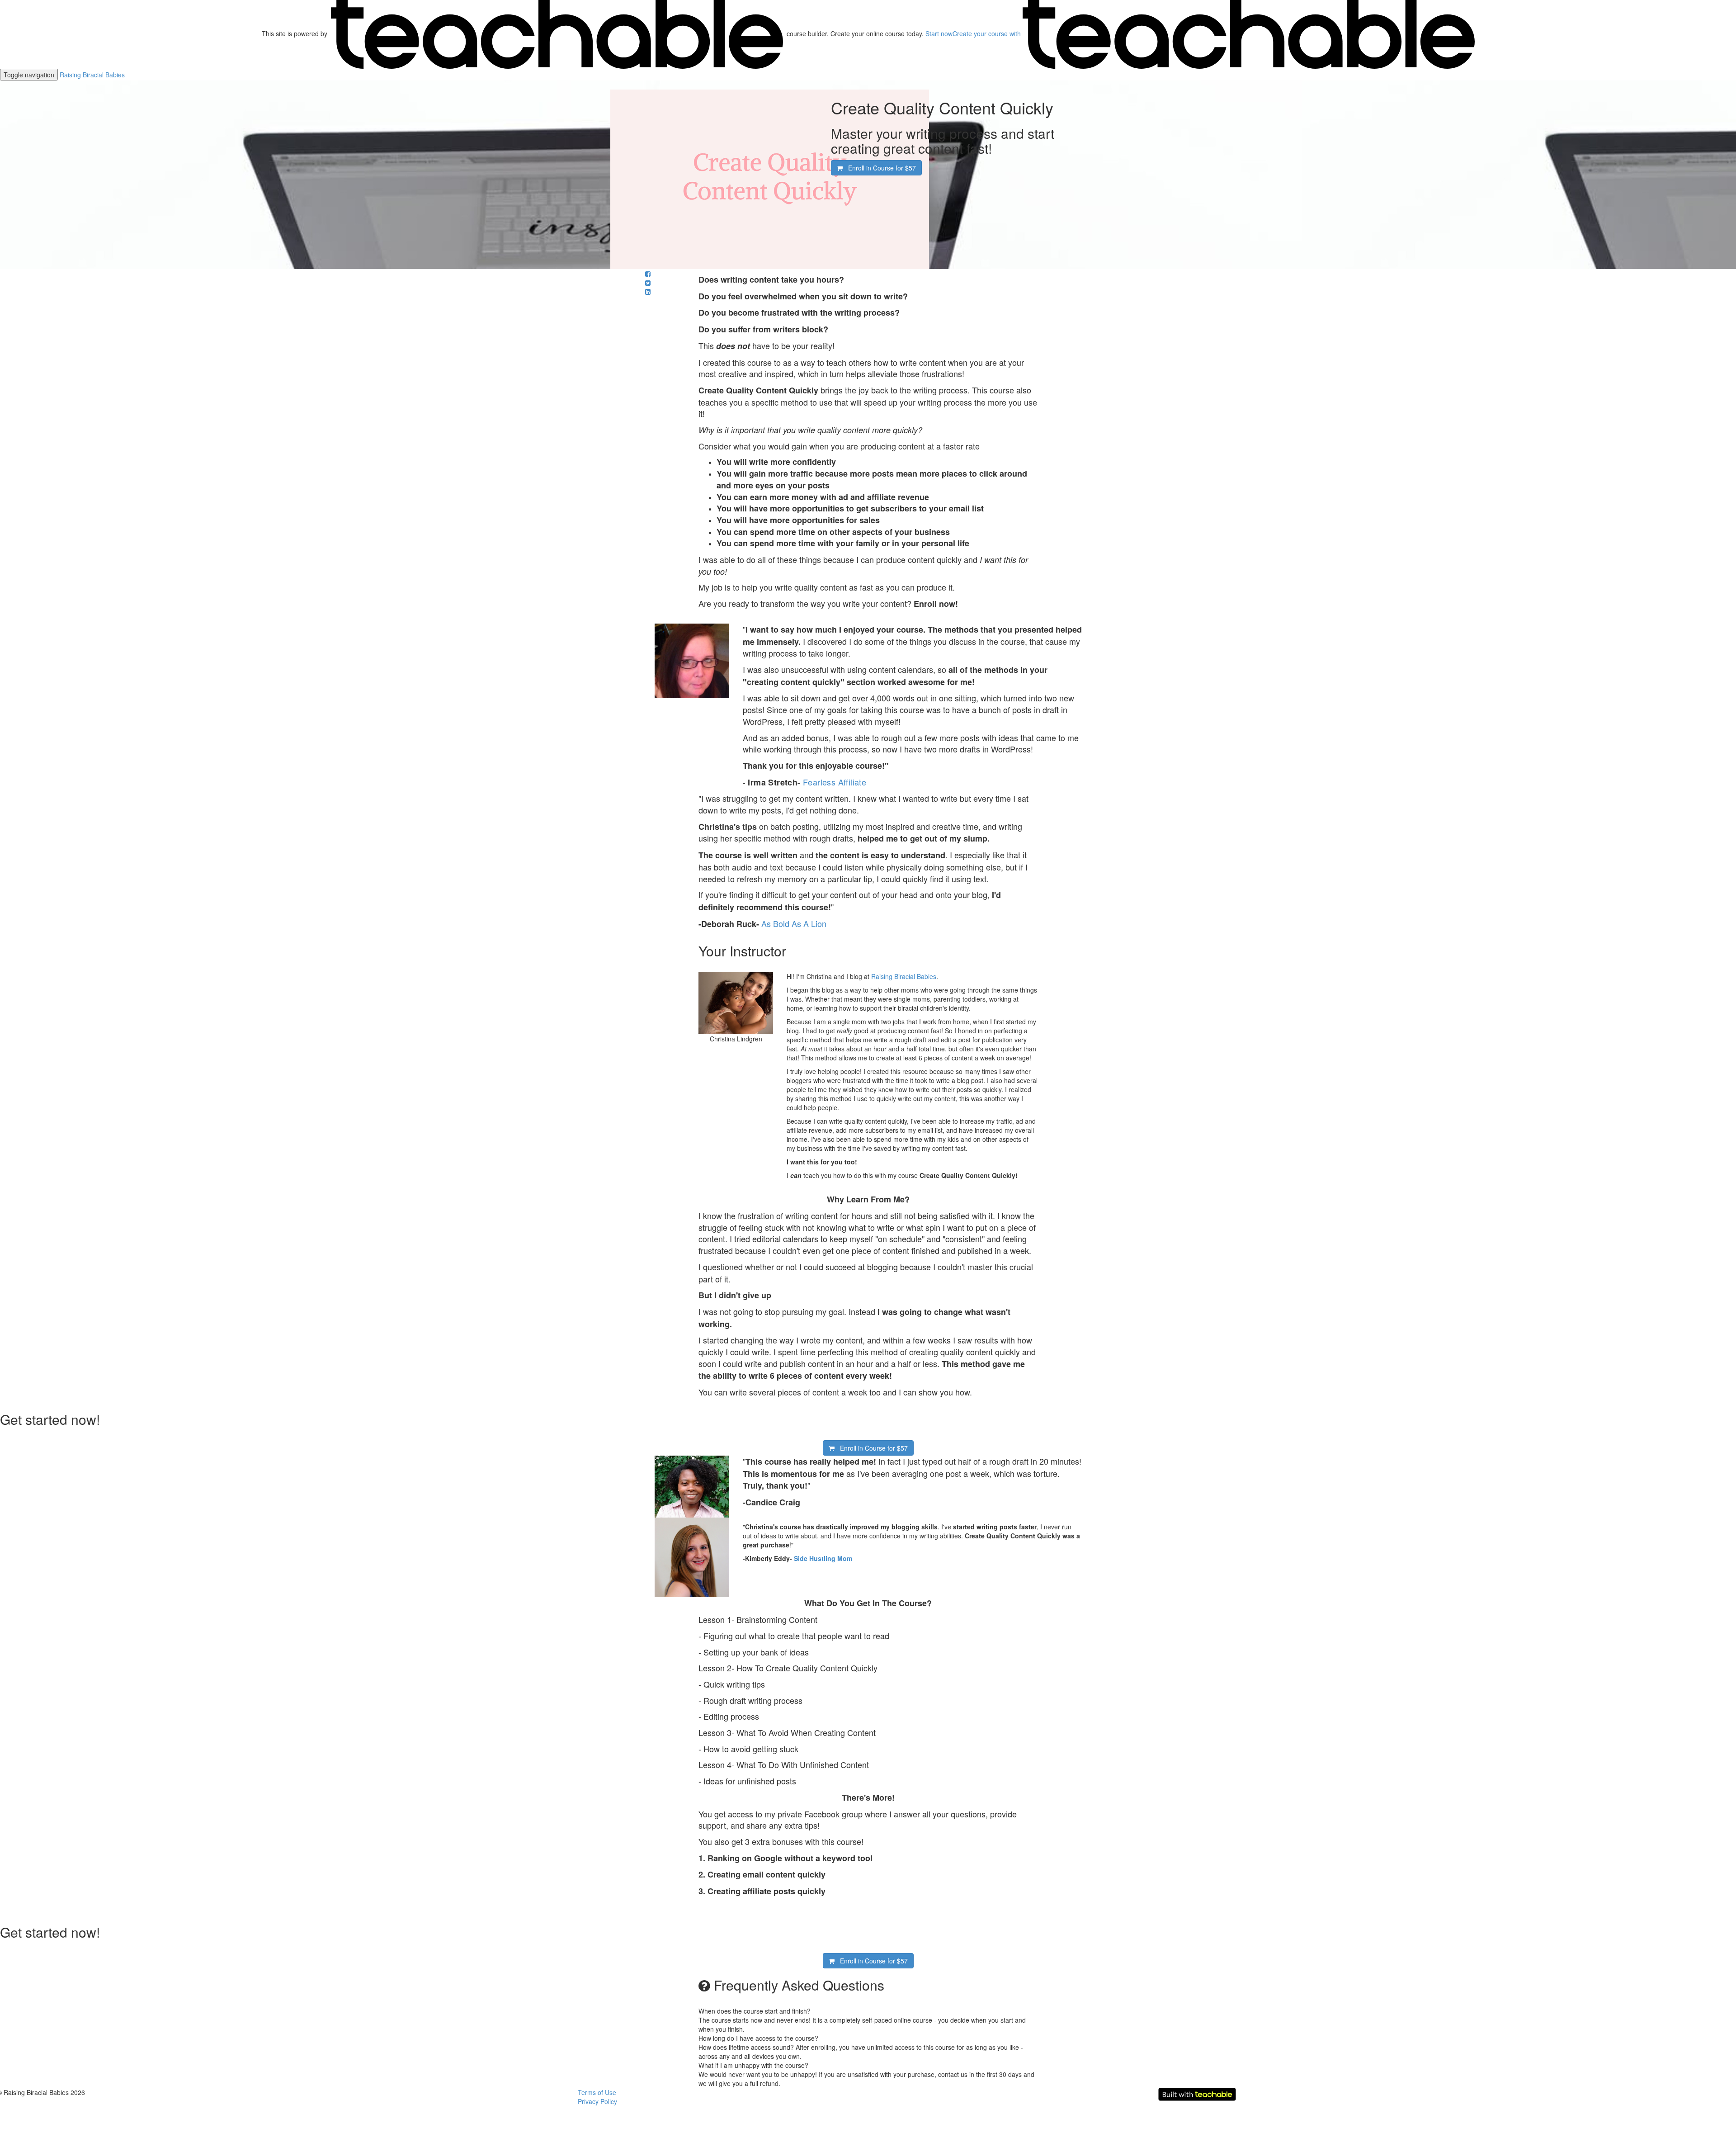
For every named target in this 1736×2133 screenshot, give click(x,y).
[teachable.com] (557, 33)
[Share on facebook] (648, 274)
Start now (939, 33)
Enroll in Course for (879, 168)
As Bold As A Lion (794, 923)
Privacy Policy (597, 2101)
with (988, 33)
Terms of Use (597, 2092)
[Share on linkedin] (648, 292)
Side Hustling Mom (823, 1558)
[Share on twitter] (648, 283)
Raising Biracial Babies (92, 75)
